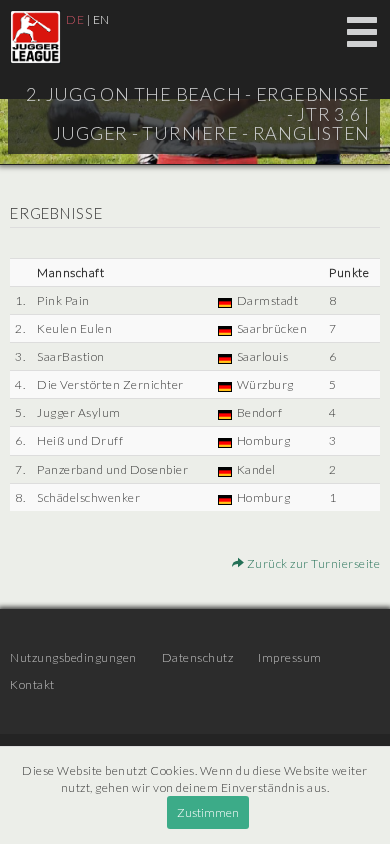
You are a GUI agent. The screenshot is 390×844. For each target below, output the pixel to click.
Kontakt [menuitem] (32, 684)
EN (101, 19)
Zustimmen (208, 812)
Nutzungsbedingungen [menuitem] (73, 657)
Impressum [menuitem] (290, 657)
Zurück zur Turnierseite (312, 563)
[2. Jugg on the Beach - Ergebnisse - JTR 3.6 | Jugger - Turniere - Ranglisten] (35, 37)
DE (75, 19)
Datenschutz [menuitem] (198, 657)
